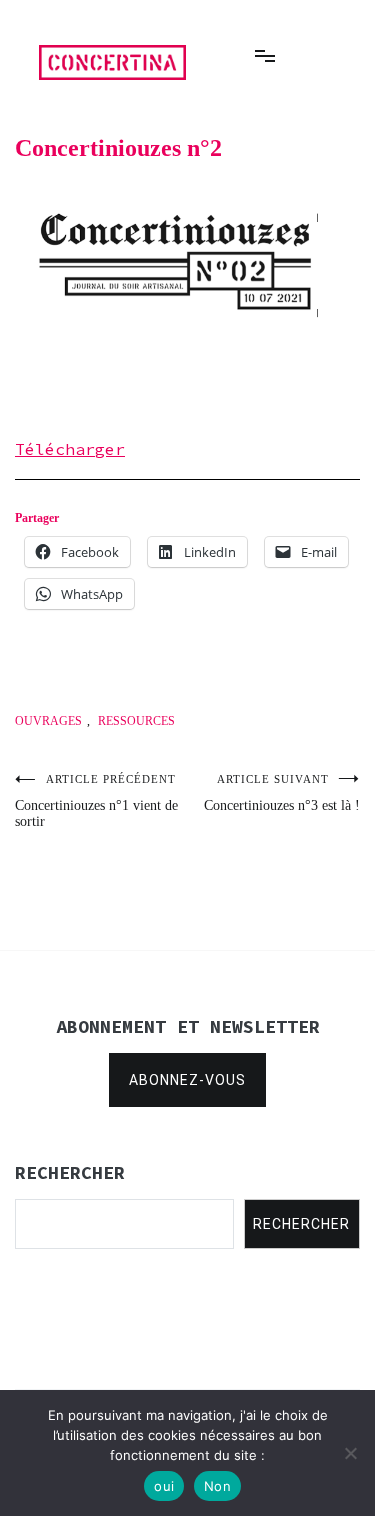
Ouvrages (48, 721)
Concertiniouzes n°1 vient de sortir (96, 801)
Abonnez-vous (187, 1080)
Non (217, 1486)
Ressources (136, 721)
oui (164, 1486)
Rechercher (301, 1224)
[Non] (350, 1453)
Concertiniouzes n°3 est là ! (282, 793)
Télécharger (70, 449)
